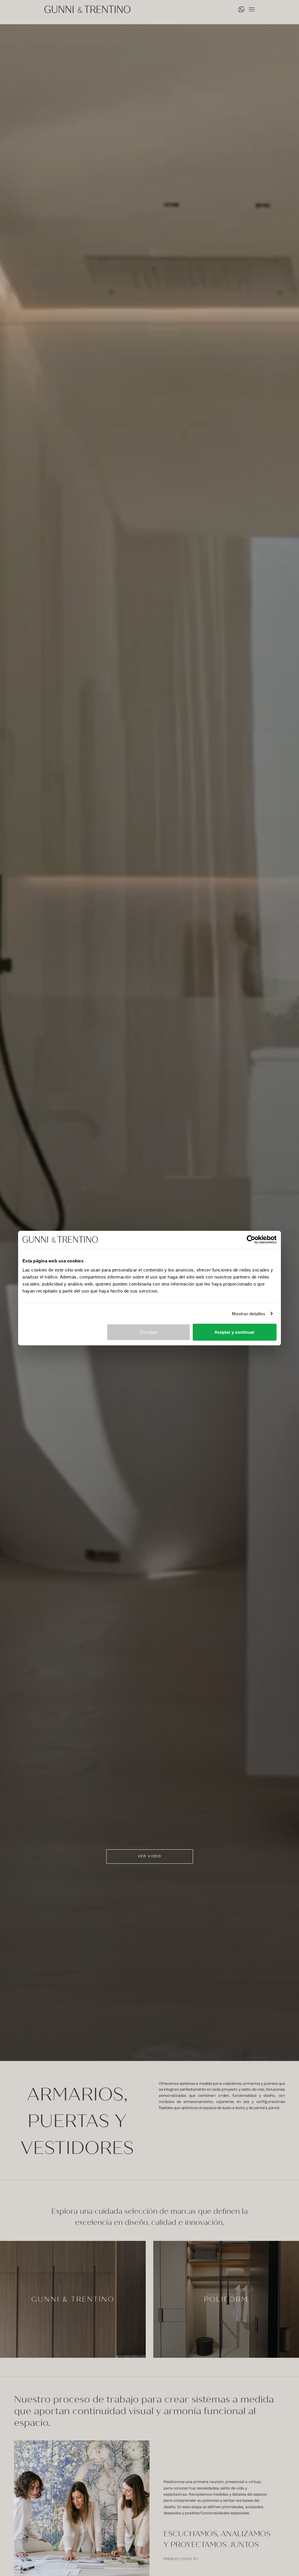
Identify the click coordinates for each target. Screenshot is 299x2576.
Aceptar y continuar (234, 1332)
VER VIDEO (149, 1856)
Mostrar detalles (249, 1313)
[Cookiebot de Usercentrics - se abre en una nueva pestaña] (251, 1239)
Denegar (148, 1332)
